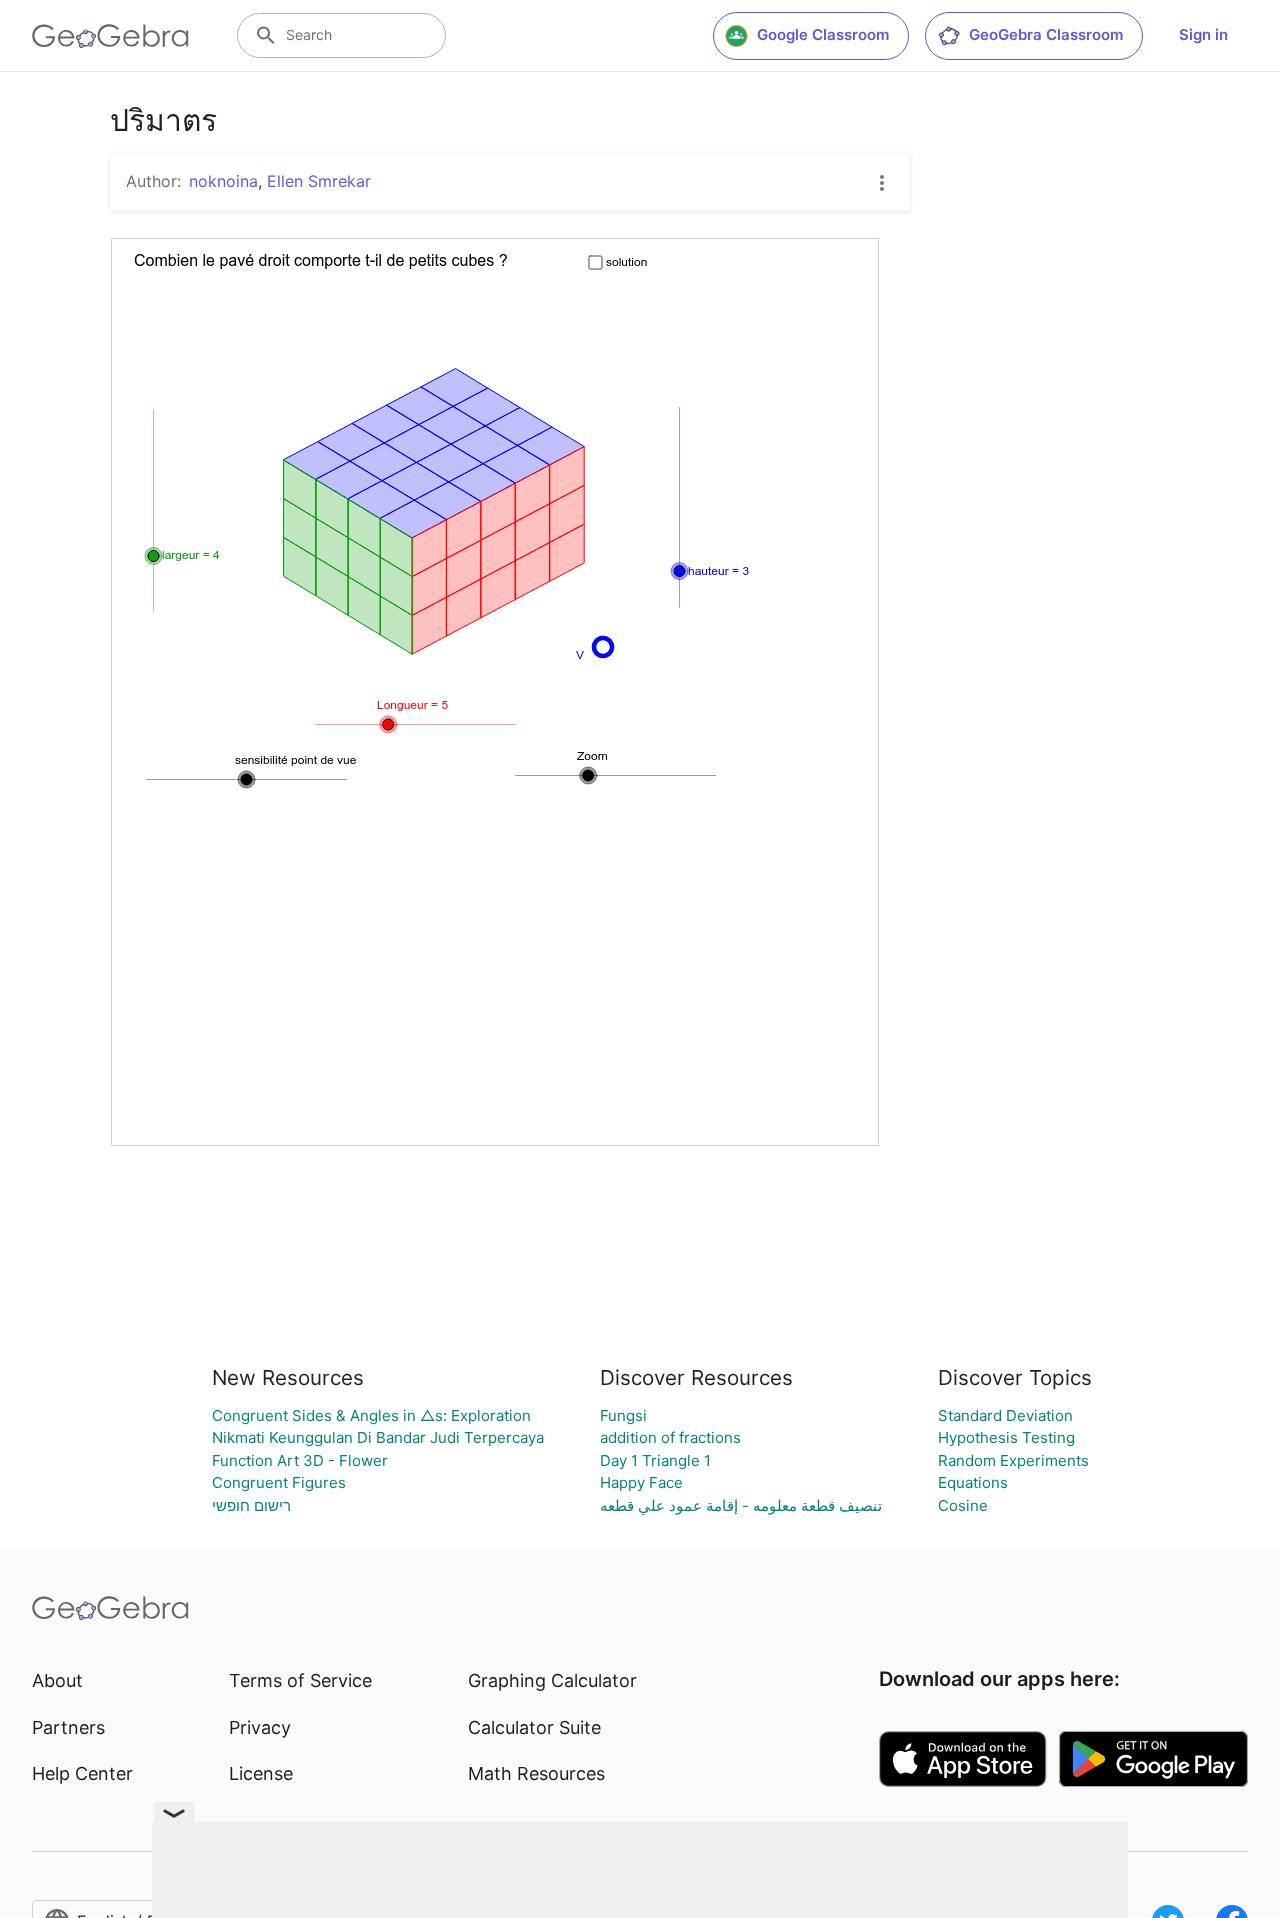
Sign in (1203, 34)
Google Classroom (823, 34)
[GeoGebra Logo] (110, 36)
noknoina (223, 181)
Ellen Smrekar (319, 181)
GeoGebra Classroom (1046, 34)
